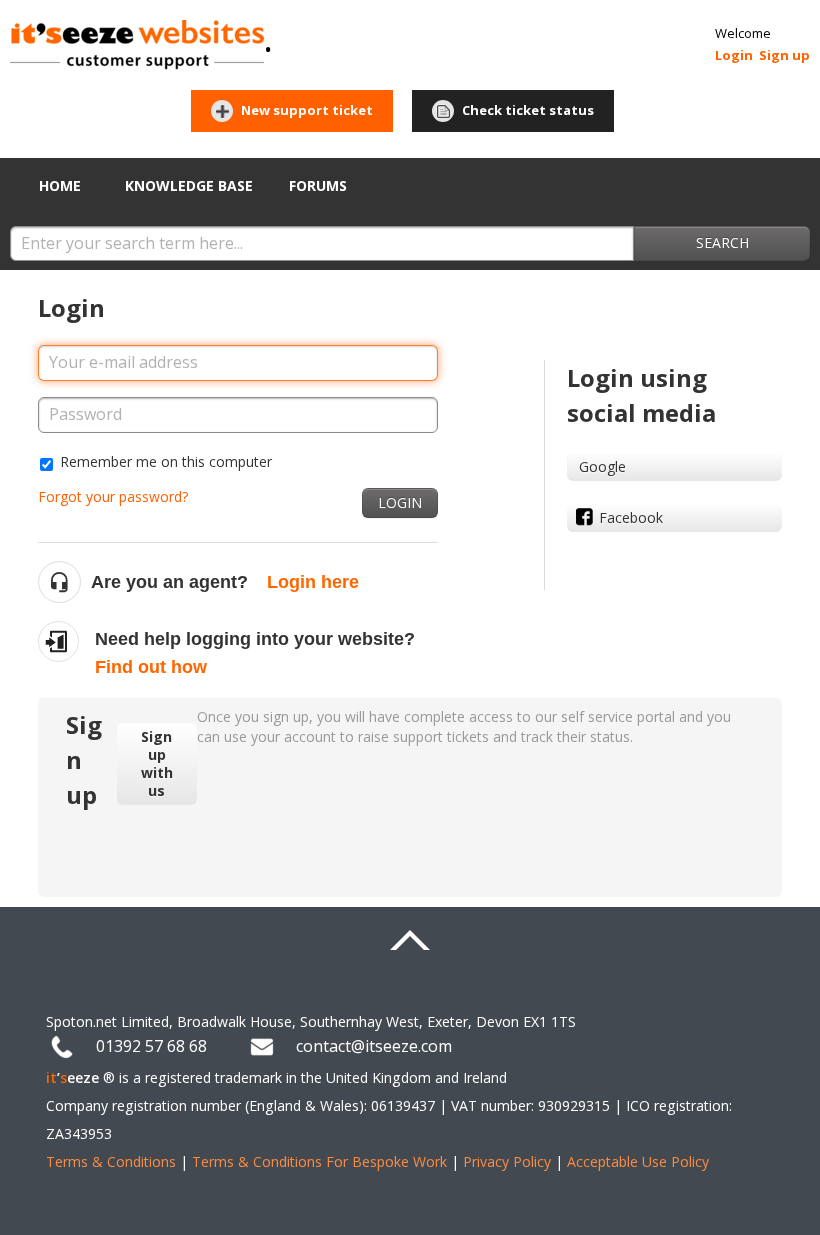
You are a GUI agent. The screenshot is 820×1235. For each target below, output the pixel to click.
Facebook (631, 517)
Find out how (151, 667)
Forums (318, 185)
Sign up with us (157, 763)
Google (602, 466)
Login (400, 502)
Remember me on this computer (166, 461)
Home (60, 185)
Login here (313, 582)
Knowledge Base (189, 185)
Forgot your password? (113, 496)
